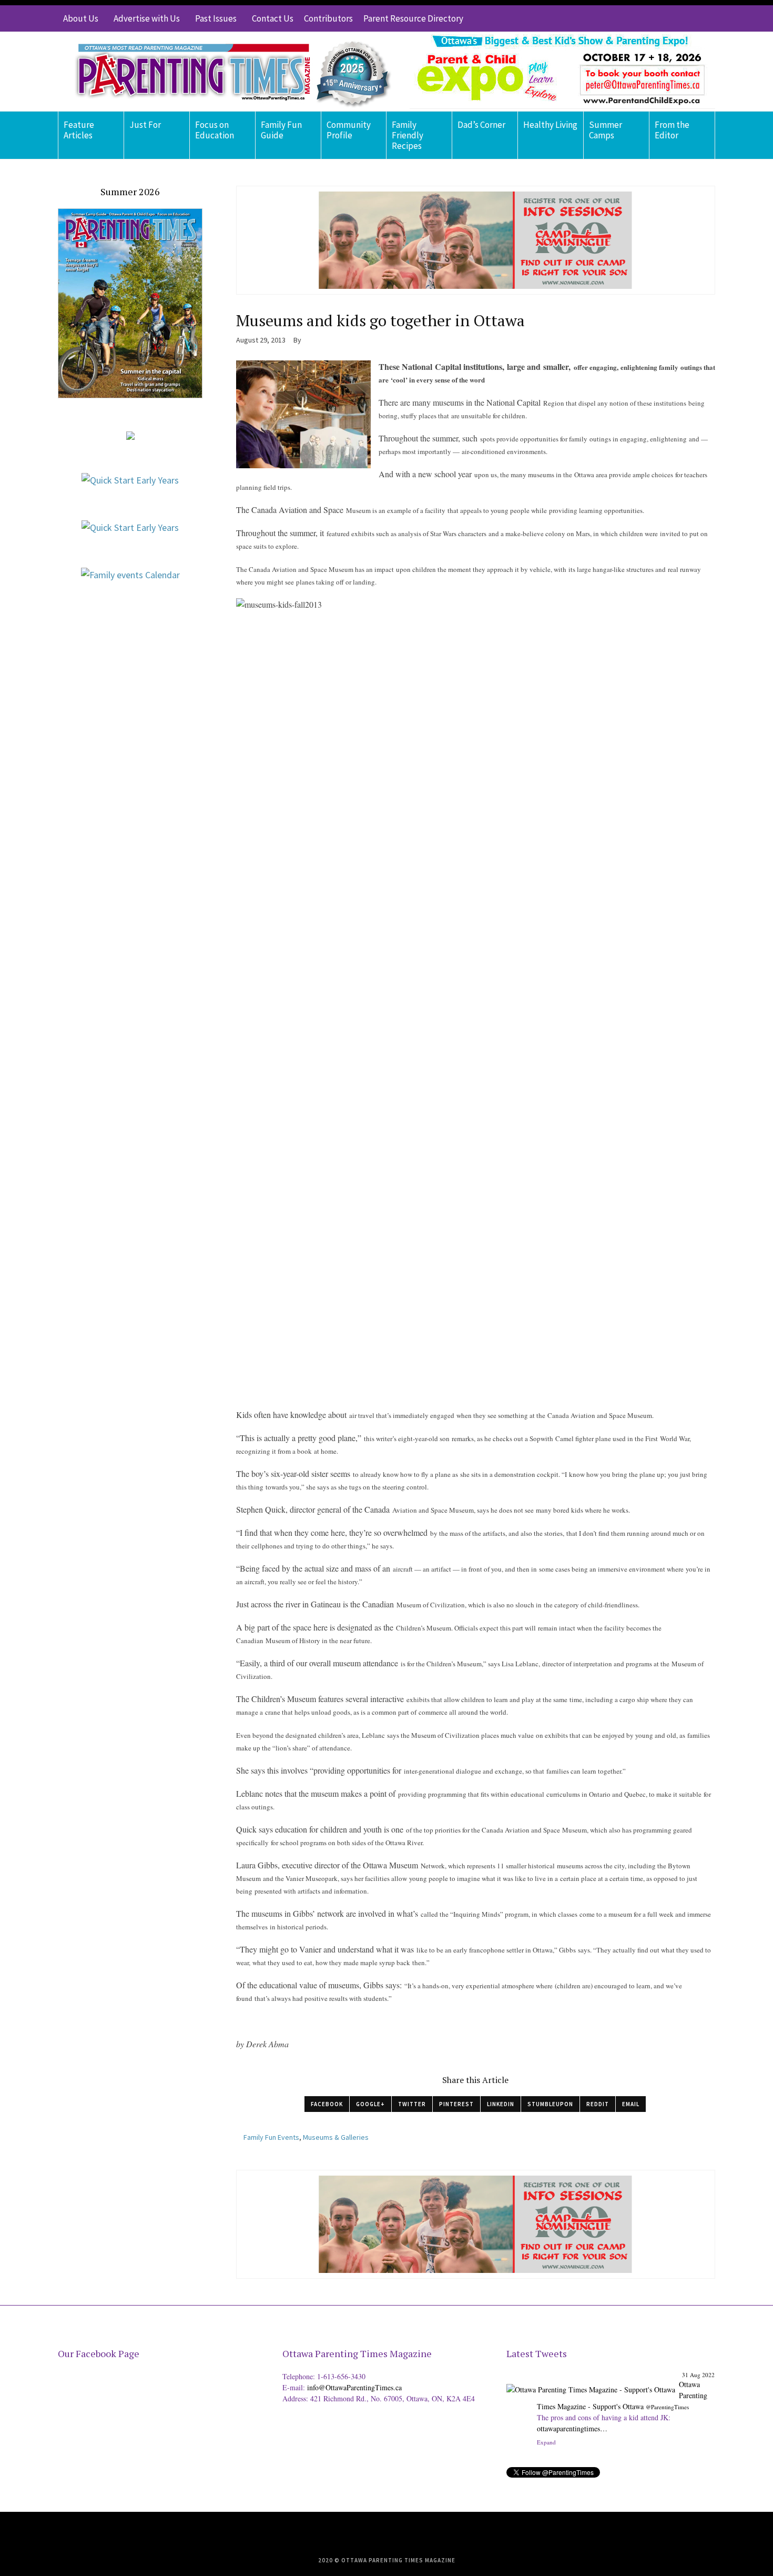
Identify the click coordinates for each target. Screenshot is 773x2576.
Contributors (328, 18)
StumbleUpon (550, 2104)
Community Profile (349, 130)
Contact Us (273, 18)
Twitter (412, 2104)
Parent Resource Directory (413, 18)
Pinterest (456, 2104)
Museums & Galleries (336, 2137)
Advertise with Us (147, 18)
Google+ (370, 2104)
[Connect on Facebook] (676, 18)
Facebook (327, 2104)
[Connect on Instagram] (691, 18)
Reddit (598, 2104)
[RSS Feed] (644, 18)
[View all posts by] (305, 340)
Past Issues (216, 18)
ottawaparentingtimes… (572, 2428)
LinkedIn (501, 2104)
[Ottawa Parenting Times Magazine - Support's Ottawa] (591, 2382)
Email (631, 2104)
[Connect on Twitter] (660, 18)
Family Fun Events (271, 2137)
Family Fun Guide (281, 130)
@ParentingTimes (667, 2407)
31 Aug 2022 (698, 2375)
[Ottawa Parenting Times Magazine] (227, 72)
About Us (81, 18)
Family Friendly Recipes (408, 135)
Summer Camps (606, 130)
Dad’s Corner (481, 125)
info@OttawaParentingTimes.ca (354, 2387)
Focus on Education (215, 130)
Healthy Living (550, 125)
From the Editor (672, 130)
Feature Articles (79, 130)
